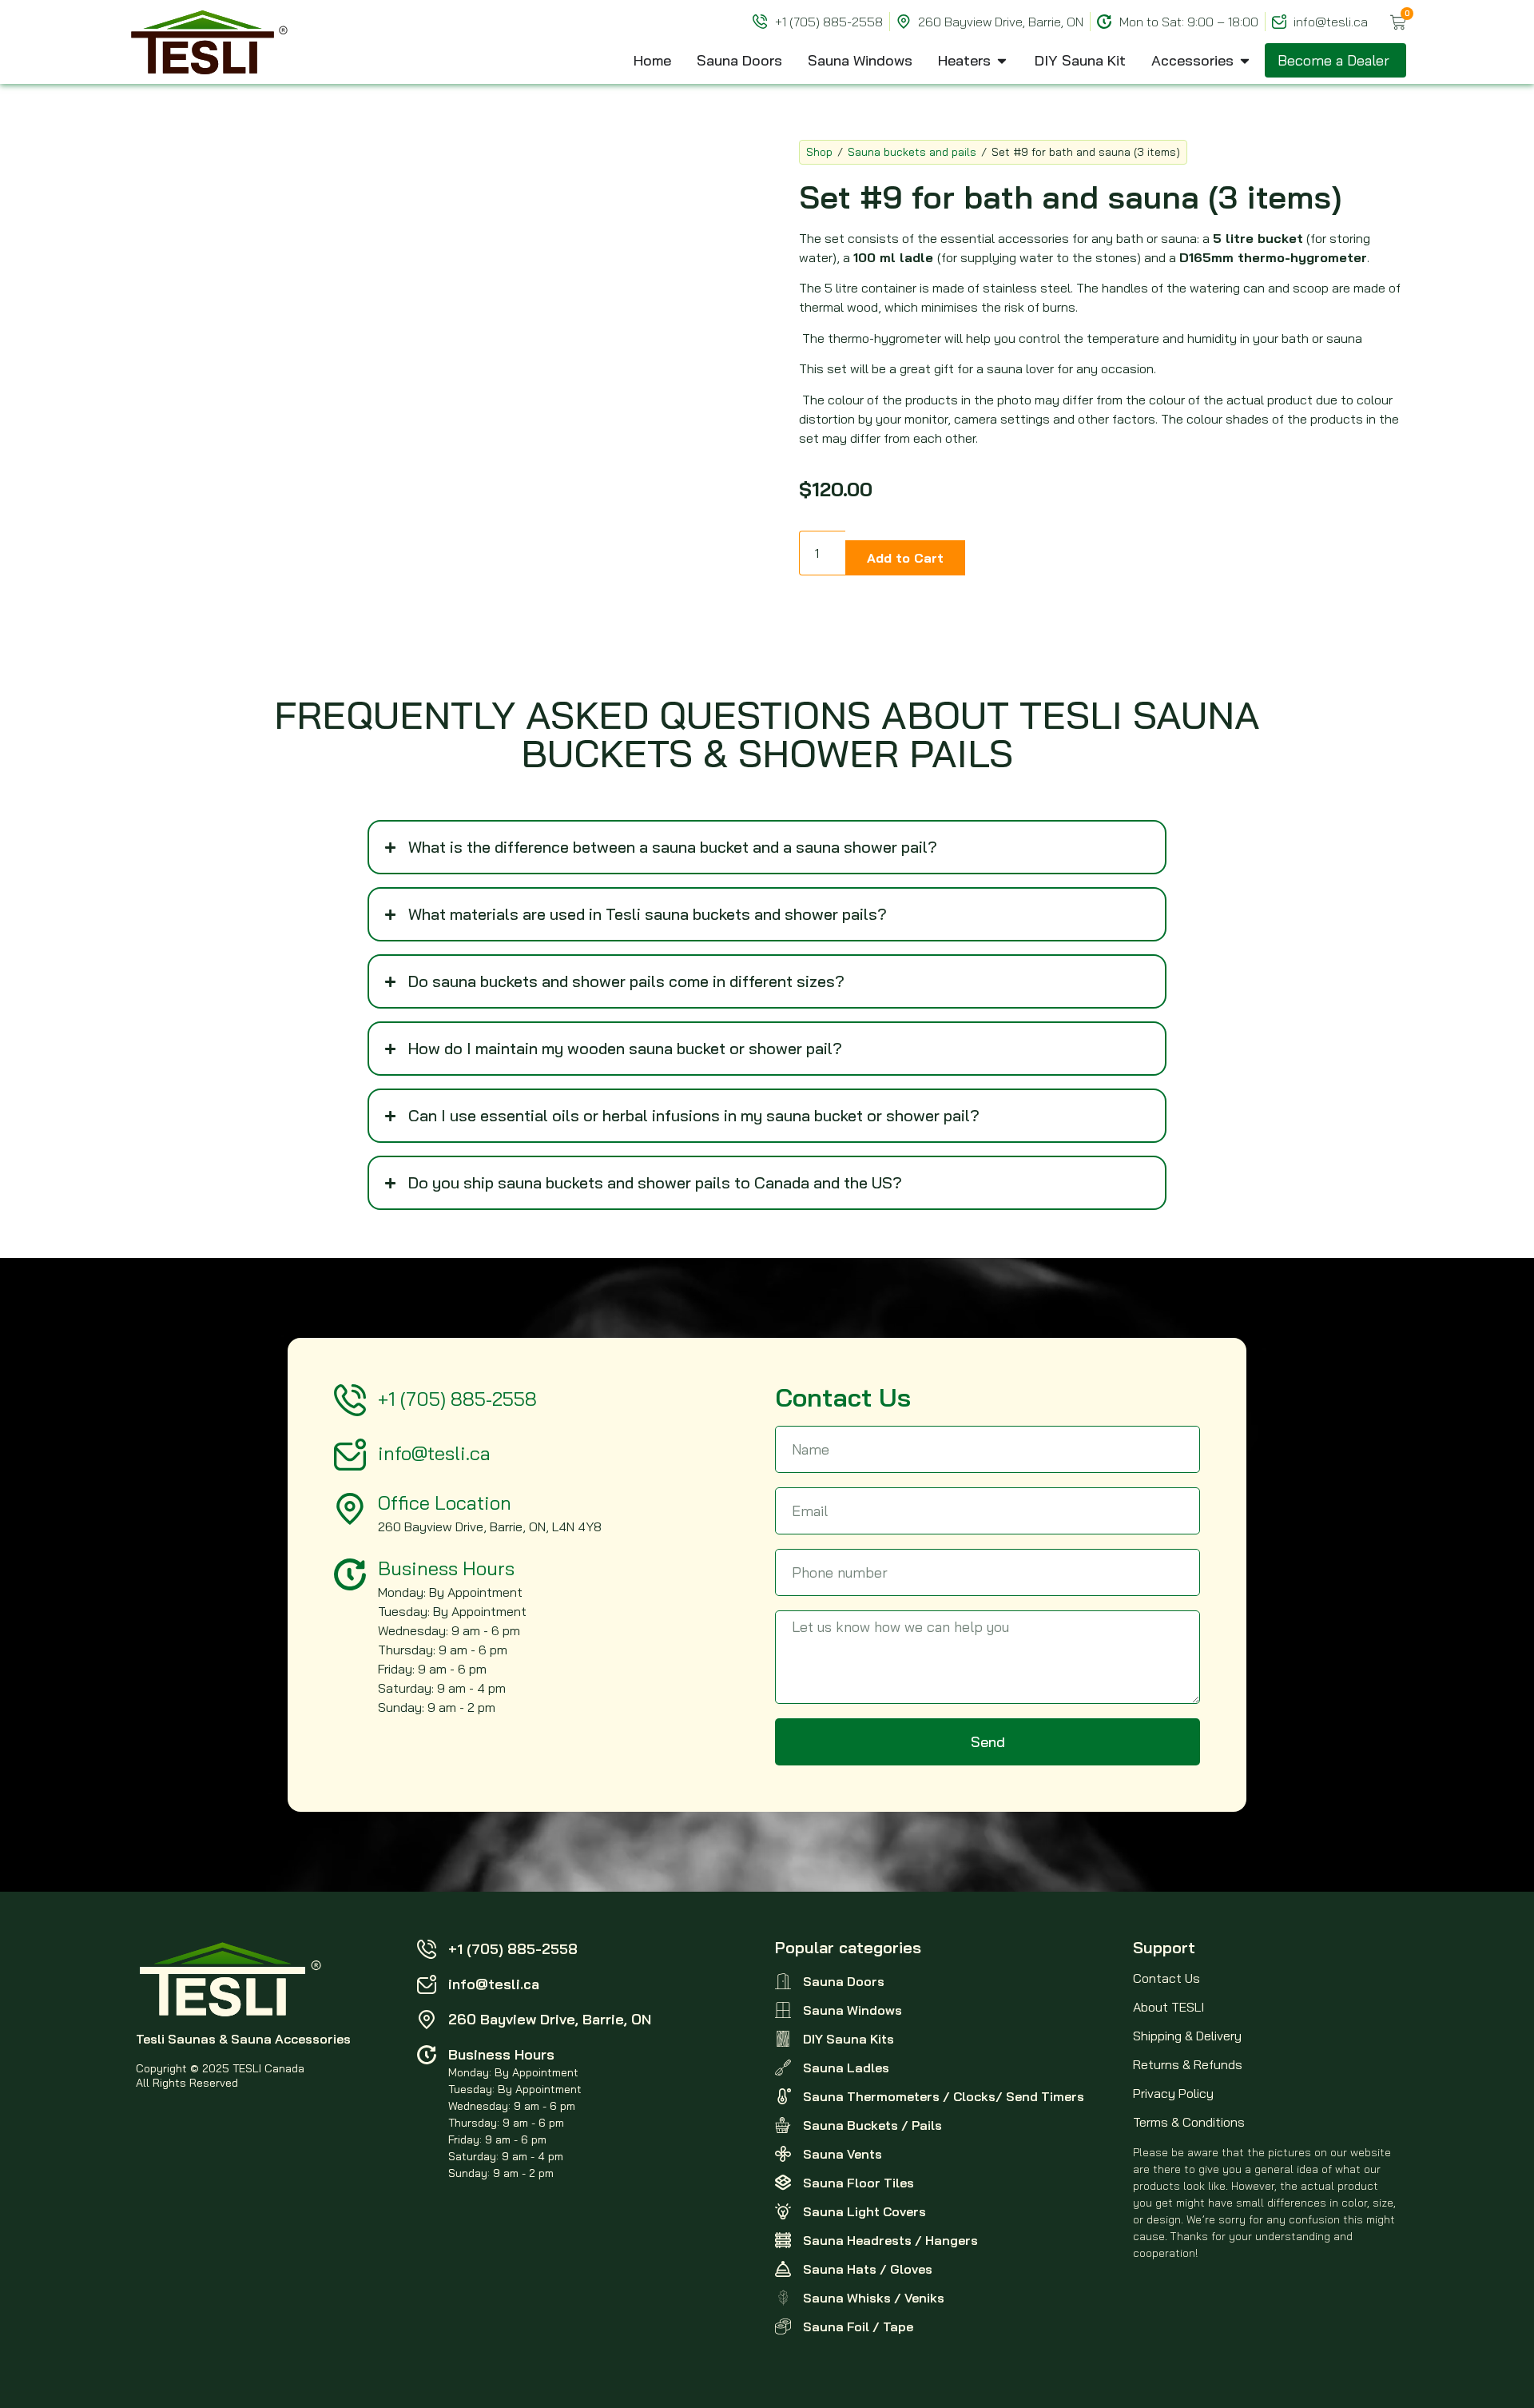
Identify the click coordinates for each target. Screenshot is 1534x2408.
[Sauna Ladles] (783, 2068)
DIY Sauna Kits (848, 2039)
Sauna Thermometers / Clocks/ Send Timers (944, 2096)
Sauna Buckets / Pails (872, 2125)
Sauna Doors (844, 1981)
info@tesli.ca (434, 1453)
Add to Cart (905, 558)
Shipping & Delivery (1187, 2036)
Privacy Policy (1173, 2093)
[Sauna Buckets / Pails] (783, 2125)
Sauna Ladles (846, 2068)
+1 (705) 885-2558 (457, 1399)
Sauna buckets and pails (912, 152)
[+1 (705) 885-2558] (350, 1400)
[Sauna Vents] (783, 2154)
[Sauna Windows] (783, 2010)
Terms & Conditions (1189, 2122)
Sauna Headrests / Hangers (890, 2240)
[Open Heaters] (1002, 60)
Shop (819, 152)
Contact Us (1166, 1978)
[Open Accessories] (1245, 60)
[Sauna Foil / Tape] (783, 2326)
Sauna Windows (852, 2010)
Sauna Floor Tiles (858, 2183)
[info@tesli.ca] (350, 1455)
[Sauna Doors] (783, 1981)
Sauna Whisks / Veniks (874, 2298)
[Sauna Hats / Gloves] (783, 2269)
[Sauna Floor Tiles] (783, 2183)
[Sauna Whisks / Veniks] (783, 2298)
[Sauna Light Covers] (783, 2211)
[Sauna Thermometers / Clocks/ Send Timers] (783, 2096)
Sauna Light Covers (864, 2211)
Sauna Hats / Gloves (868, 2269)
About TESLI (1168, 2007)
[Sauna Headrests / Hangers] (783, 2240)
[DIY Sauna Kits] (783, 2039)
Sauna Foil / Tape (858, 2326)
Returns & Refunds (1188, 2064)
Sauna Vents (843, 2154)
